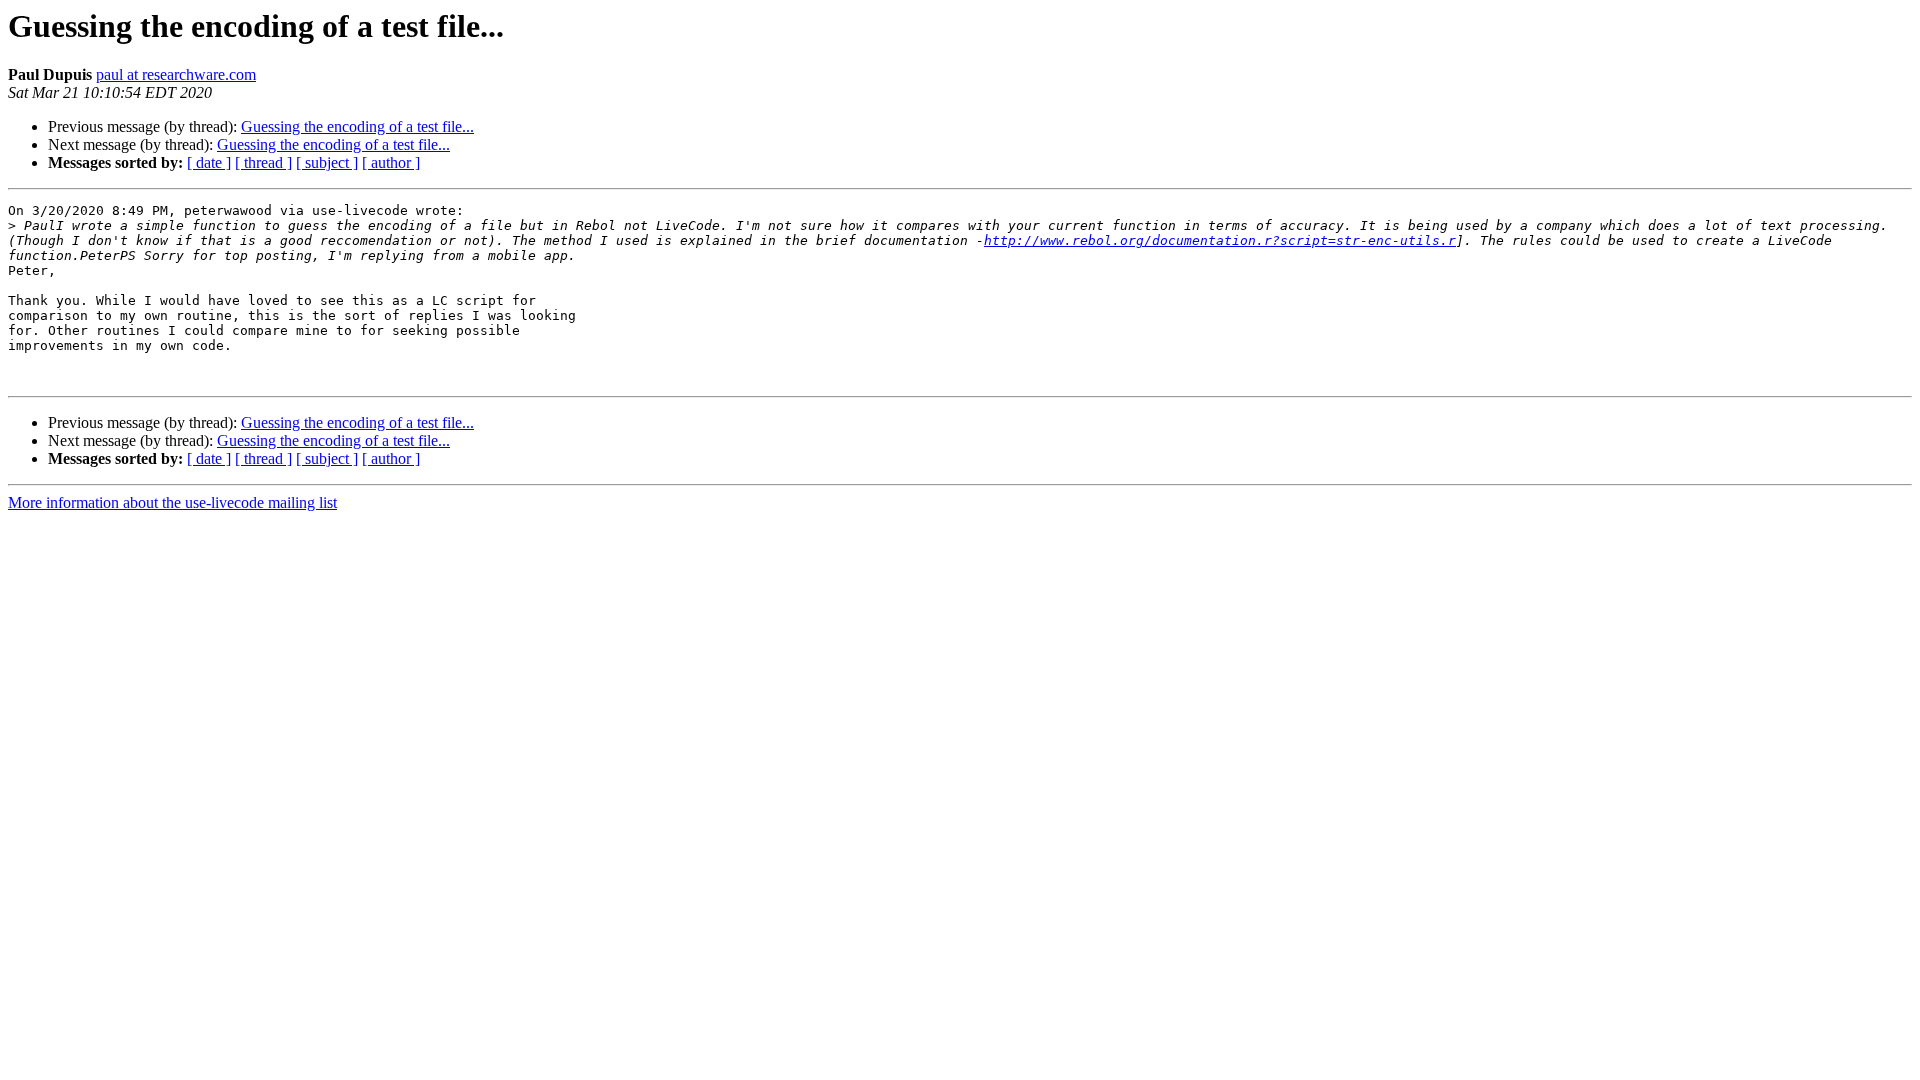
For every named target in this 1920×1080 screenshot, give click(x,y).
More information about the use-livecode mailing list (172, 502)
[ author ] (391, 162)
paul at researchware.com (176, 74)
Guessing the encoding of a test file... (357, 126)
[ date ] (209, 162)
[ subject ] (327, 162)
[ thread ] (263, 162)
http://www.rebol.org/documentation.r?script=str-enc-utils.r (1220, 240)
